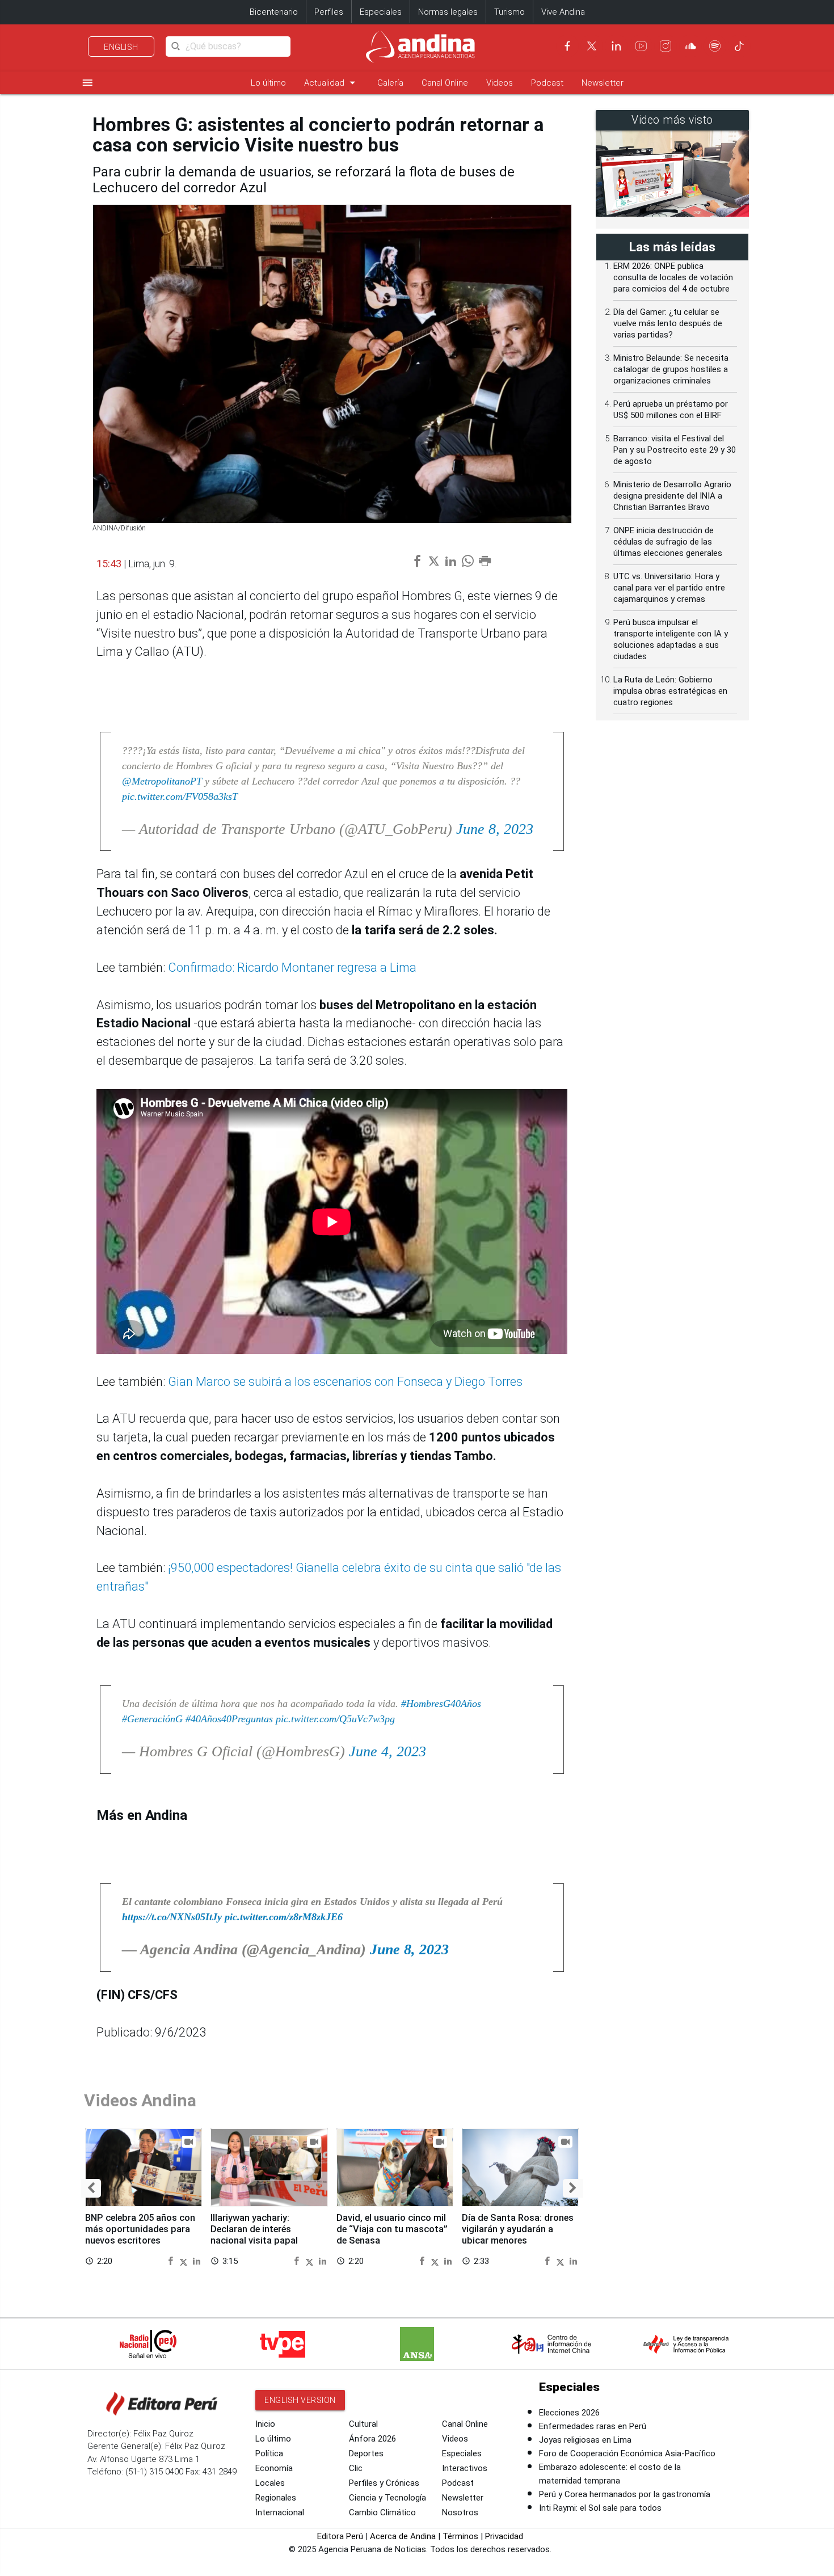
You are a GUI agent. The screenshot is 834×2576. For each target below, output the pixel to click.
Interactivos (465, 2468)
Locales (270, 2483)
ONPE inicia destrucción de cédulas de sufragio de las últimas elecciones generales (668, 542)
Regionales (276, 2498)
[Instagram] (665, 46)
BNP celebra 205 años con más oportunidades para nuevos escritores (140, 2229)
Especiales (381, 12)
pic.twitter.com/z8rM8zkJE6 (284, 1917)
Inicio (265, 2424)
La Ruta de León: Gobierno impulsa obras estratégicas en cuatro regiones (670, 691)
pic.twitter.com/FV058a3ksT (180, 796)
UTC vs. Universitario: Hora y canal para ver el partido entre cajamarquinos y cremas (669, 588)
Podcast (547, 83)
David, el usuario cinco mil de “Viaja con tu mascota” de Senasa (392, 2229)
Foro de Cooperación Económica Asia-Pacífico (627, 2453)
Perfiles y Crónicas (384, 2483)
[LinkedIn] (616, 46)
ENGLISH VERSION (300, 2400)
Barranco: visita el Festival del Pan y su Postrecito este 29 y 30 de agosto (675, 450)
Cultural (363, 2424)
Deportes (366, 2453)
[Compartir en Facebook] (172, 2260)
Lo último (268, 83)
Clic (356, 2468)
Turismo (509, 12)
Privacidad (504, 2536)
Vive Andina (563, 12)
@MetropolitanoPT (162, 781)
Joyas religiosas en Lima (585, 2440)
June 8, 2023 (495, 829)
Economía (274, 2468)
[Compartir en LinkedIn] (197, 2260)
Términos (460, 2536)
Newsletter (603, 83)
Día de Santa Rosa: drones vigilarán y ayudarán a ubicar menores (518, 2229)
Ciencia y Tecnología (387, 2498)
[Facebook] (567, 46)
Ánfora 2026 (372, 2439)
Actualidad (332, 83)
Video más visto (672, 120)
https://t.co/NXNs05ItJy (172, 1917)
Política (269, 2453)
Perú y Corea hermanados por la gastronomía (625, 2494)
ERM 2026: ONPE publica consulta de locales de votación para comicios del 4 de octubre (673, 277)
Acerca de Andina (403, 2536)
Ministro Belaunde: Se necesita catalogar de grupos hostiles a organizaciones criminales (671, 369)
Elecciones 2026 (569, 2413)
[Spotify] (715, 46)
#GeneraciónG (152, 1719)
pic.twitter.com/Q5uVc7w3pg (335, 1719)
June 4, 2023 (387, 1751)
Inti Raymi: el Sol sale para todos (600, 2508)
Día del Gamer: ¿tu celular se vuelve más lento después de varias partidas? (668, 323)
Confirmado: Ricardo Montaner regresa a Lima (292, 967)
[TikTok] (739, 46)
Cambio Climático (382, 2512)
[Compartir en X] (185, 2260)
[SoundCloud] (690, 46)
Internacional (280, 2512)
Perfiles (329, 12)
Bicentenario (274, 12)
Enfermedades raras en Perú (593, 2426)
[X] (592, 46)
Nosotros (460, 2512)
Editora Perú (340, 2536)
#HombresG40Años (441, 1704)
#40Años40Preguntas (229, 1719)
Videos (500, 83)
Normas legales (448, 12)
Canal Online (445, 83)
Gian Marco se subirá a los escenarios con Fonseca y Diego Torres (345, 1382)
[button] (91, 2188)
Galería (390, 83)
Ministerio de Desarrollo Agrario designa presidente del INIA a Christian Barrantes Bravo (672, 496)
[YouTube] (641, 46)
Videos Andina (140, 2100)
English (121, 47)
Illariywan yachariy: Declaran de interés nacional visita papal (254, 2229)
